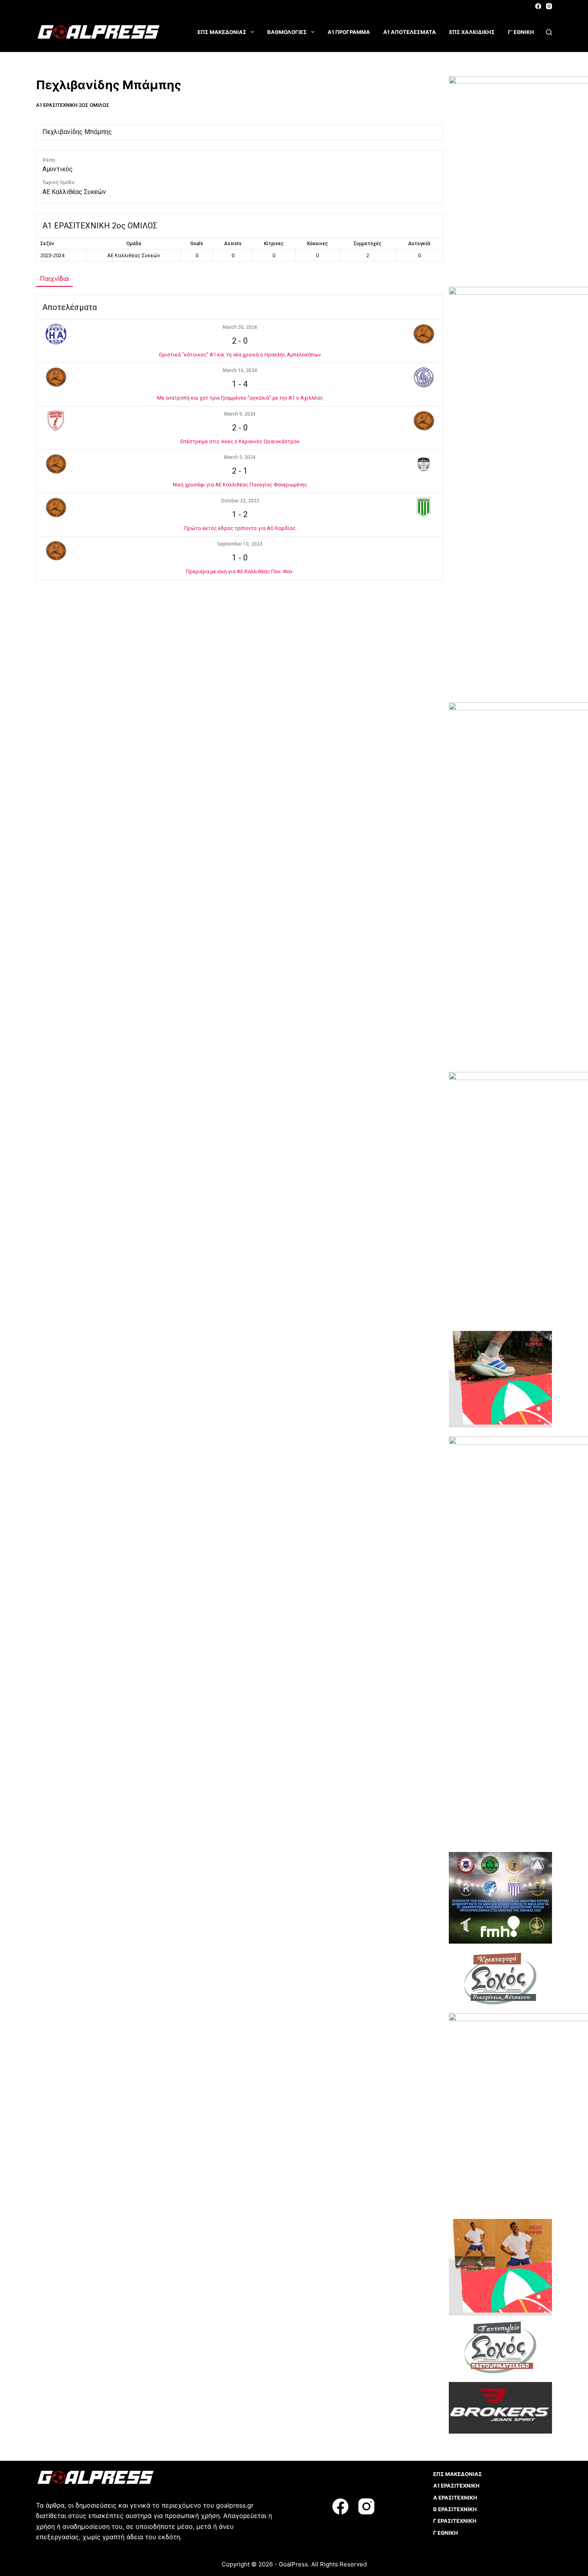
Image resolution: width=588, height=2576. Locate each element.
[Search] (549, 32)
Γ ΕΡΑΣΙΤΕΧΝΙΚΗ (455, 2521)
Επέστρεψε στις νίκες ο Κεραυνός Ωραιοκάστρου (240, 441)
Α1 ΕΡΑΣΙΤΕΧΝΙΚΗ (456, 2486)
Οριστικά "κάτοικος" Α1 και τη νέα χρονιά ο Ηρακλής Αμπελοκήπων (240, 355)
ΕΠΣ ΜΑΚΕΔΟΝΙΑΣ (222, 32)
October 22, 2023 (240, 501)
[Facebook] (538, 6)
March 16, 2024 (240, 370)
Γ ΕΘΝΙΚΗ (446, 2533)
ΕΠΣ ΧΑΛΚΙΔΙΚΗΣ (472, 32)
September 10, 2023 (240, 544)
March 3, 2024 (240, 457)
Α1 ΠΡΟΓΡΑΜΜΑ (349, 32)
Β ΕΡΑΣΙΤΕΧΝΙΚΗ (455, 2509)
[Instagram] (549, 6)
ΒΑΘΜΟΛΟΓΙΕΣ (287, 32)
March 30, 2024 (240, 327)
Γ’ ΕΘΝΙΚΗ (521, 32)
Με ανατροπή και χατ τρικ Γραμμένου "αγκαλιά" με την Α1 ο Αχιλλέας (240, 398)
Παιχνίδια (54, 278)
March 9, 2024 (240, 414)
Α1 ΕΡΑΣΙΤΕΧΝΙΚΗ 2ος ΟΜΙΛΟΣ (73, 105)
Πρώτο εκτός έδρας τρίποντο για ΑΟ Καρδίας (240, 528)
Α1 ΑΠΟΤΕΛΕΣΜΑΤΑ (410, 32)
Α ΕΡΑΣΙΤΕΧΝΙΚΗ (455, 2498)
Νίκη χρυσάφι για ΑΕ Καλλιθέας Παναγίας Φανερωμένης (240, 485)
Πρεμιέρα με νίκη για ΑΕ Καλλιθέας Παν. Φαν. (240, 571)
